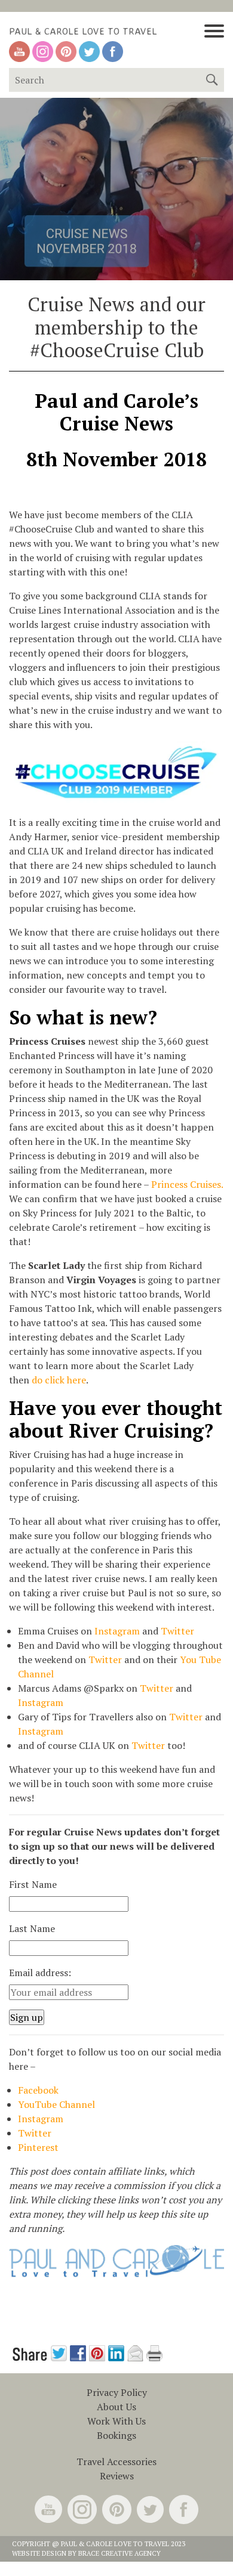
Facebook (38, 2090)
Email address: (40, 1973)
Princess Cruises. (187, 1184)
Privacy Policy (117, 2392)
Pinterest (38, 2147)
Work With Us (116, 2421)
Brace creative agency (119, 2553)
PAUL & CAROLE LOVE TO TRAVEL (83, 31)
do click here (59, 1380)
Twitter (177, 1631)
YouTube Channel (56, 2104)
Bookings (116, 2435)
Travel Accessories (116, 2462)
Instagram (117, 1631)
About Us (116, 2407)
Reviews (117, 2476)
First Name (33, 1884)
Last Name (32, 1928)
